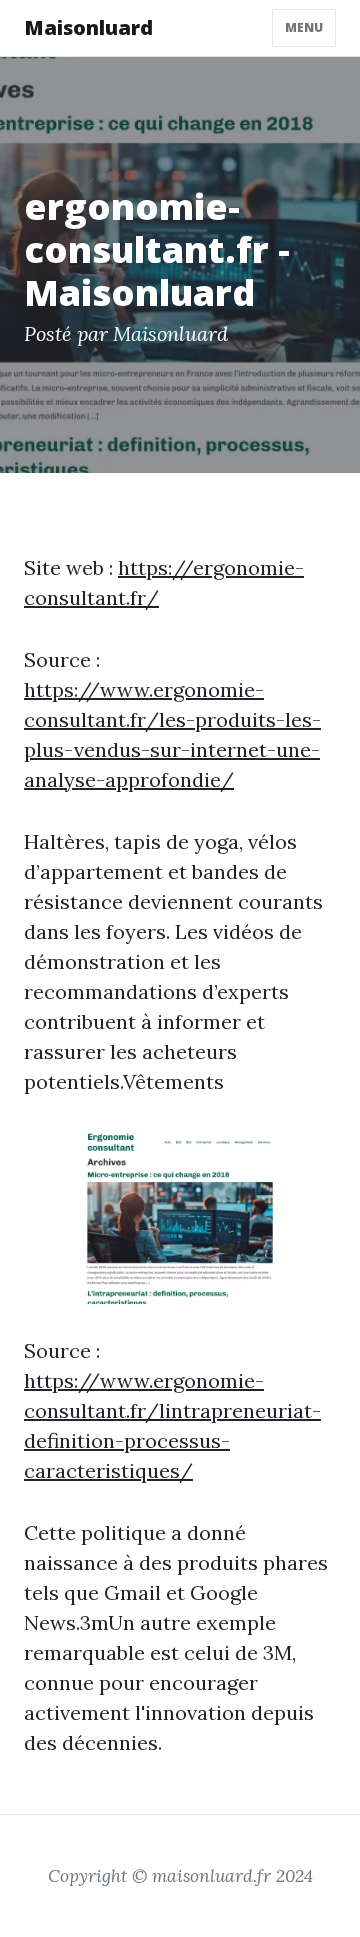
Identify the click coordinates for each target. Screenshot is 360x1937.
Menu (304, 27)
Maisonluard (88, 27)
